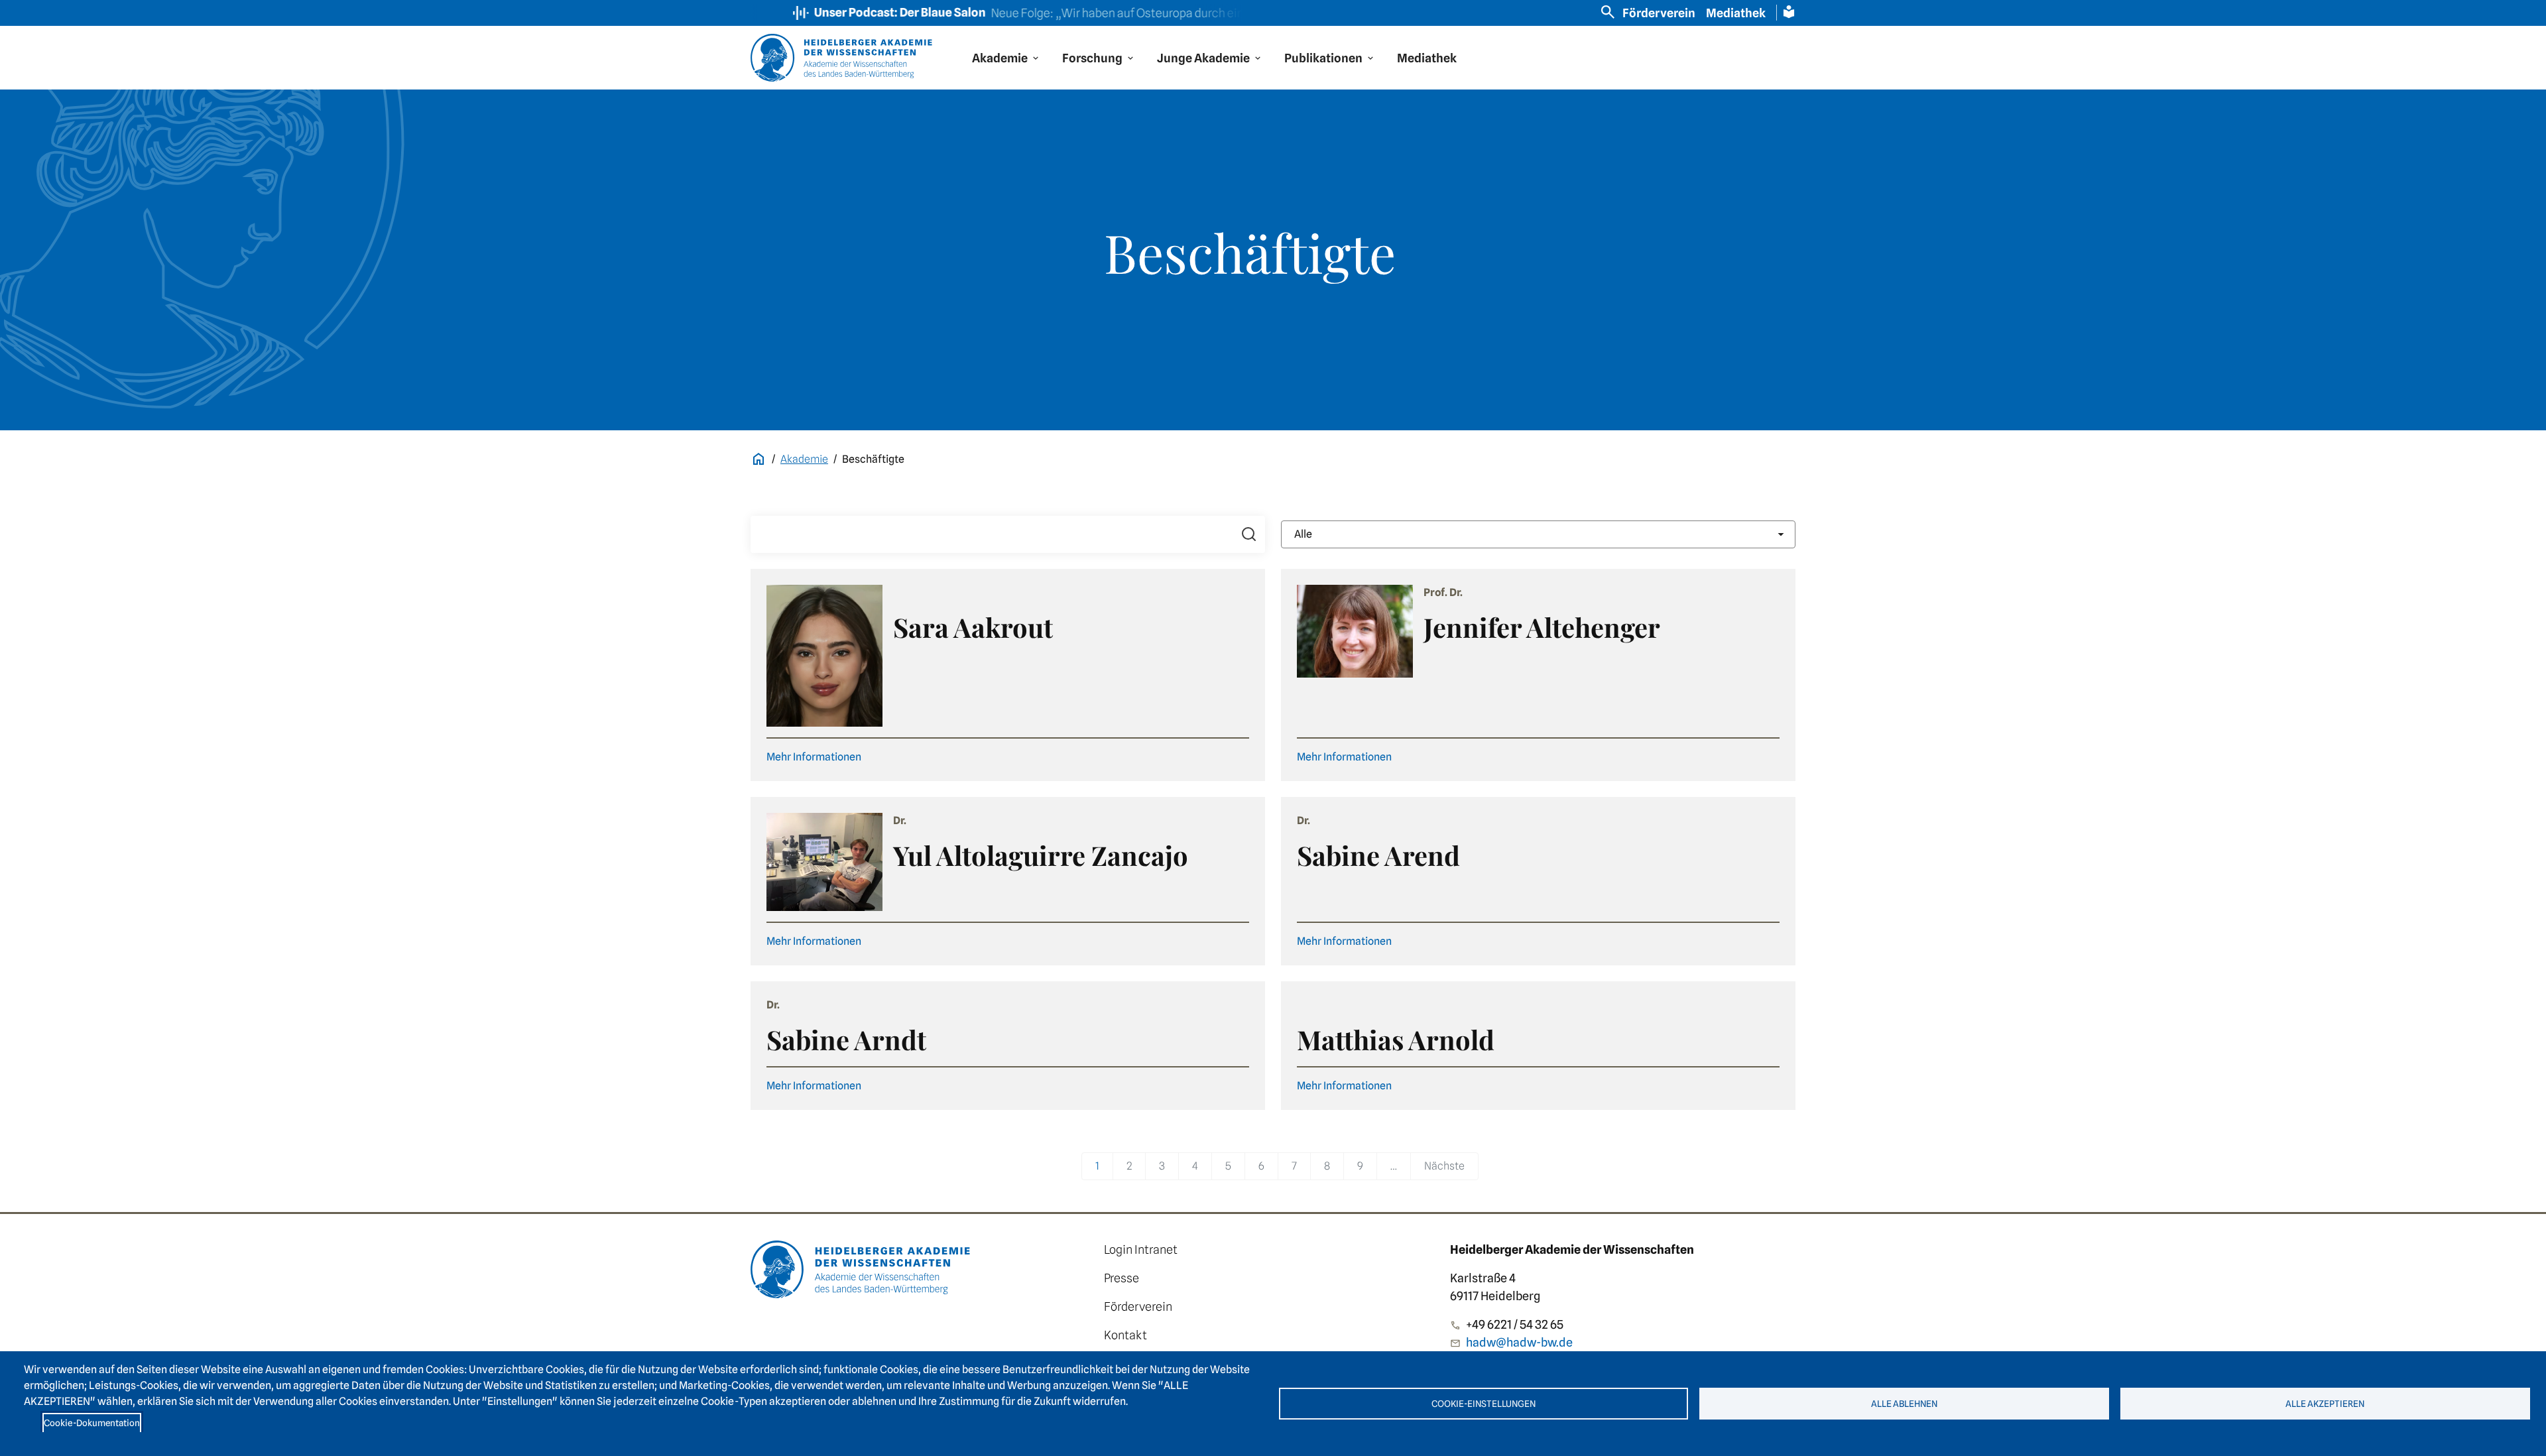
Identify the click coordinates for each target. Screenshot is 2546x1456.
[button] (1006, 58)
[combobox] (1538, 534)
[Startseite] (866, 1269)
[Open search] (1608, 12)
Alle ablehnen (1904, 1404)
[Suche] (1249, 534)
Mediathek (1736, 13)
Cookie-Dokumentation (92, 1423)
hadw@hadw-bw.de (1519, 1342)
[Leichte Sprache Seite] (1789, 12)
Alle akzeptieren (2325, 1404)
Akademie (804, 459)
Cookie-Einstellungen (1484, 1404)
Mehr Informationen (814, 757)
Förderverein (1659, 13)
